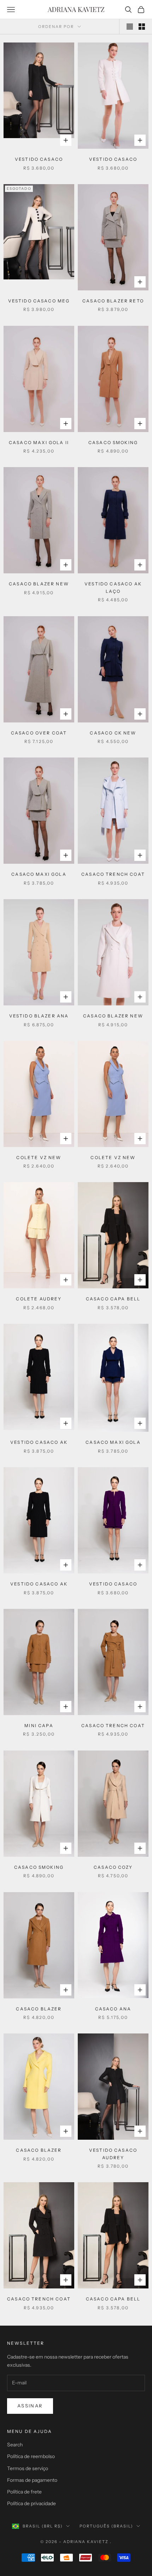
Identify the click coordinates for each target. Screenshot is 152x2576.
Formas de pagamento (32, 2480)
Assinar (30, 2406)
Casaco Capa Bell (113, 1299)
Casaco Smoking (113, 442)
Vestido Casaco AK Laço (113, 587)
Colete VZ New (39, 1158)
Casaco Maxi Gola (39, 874)
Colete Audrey (39, 1299)
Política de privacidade (31, 2503)
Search (15, 2445)
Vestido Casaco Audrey (113, 2154)
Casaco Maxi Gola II (39, 442)
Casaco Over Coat (39, 733)
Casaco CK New (113, 733)
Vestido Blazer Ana (39, 1016)
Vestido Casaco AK (39, 1442)
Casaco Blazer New (39, 584)
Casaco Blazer (39, 2009)
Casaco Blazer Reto (113, 301)
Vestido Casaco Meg (39, 301)
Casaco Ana (113, 2009)
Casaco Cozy (113, 1867)
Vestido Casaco (39, 159)
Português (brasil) (106, 2526)
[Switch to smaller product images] (142, 27)
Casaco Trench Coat (113, 874)
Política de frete (24, 2492)
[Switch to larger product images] (130, 27)
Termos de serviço (28, 2468)
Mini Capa (39, 1726)
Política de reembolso (31, 2456)
